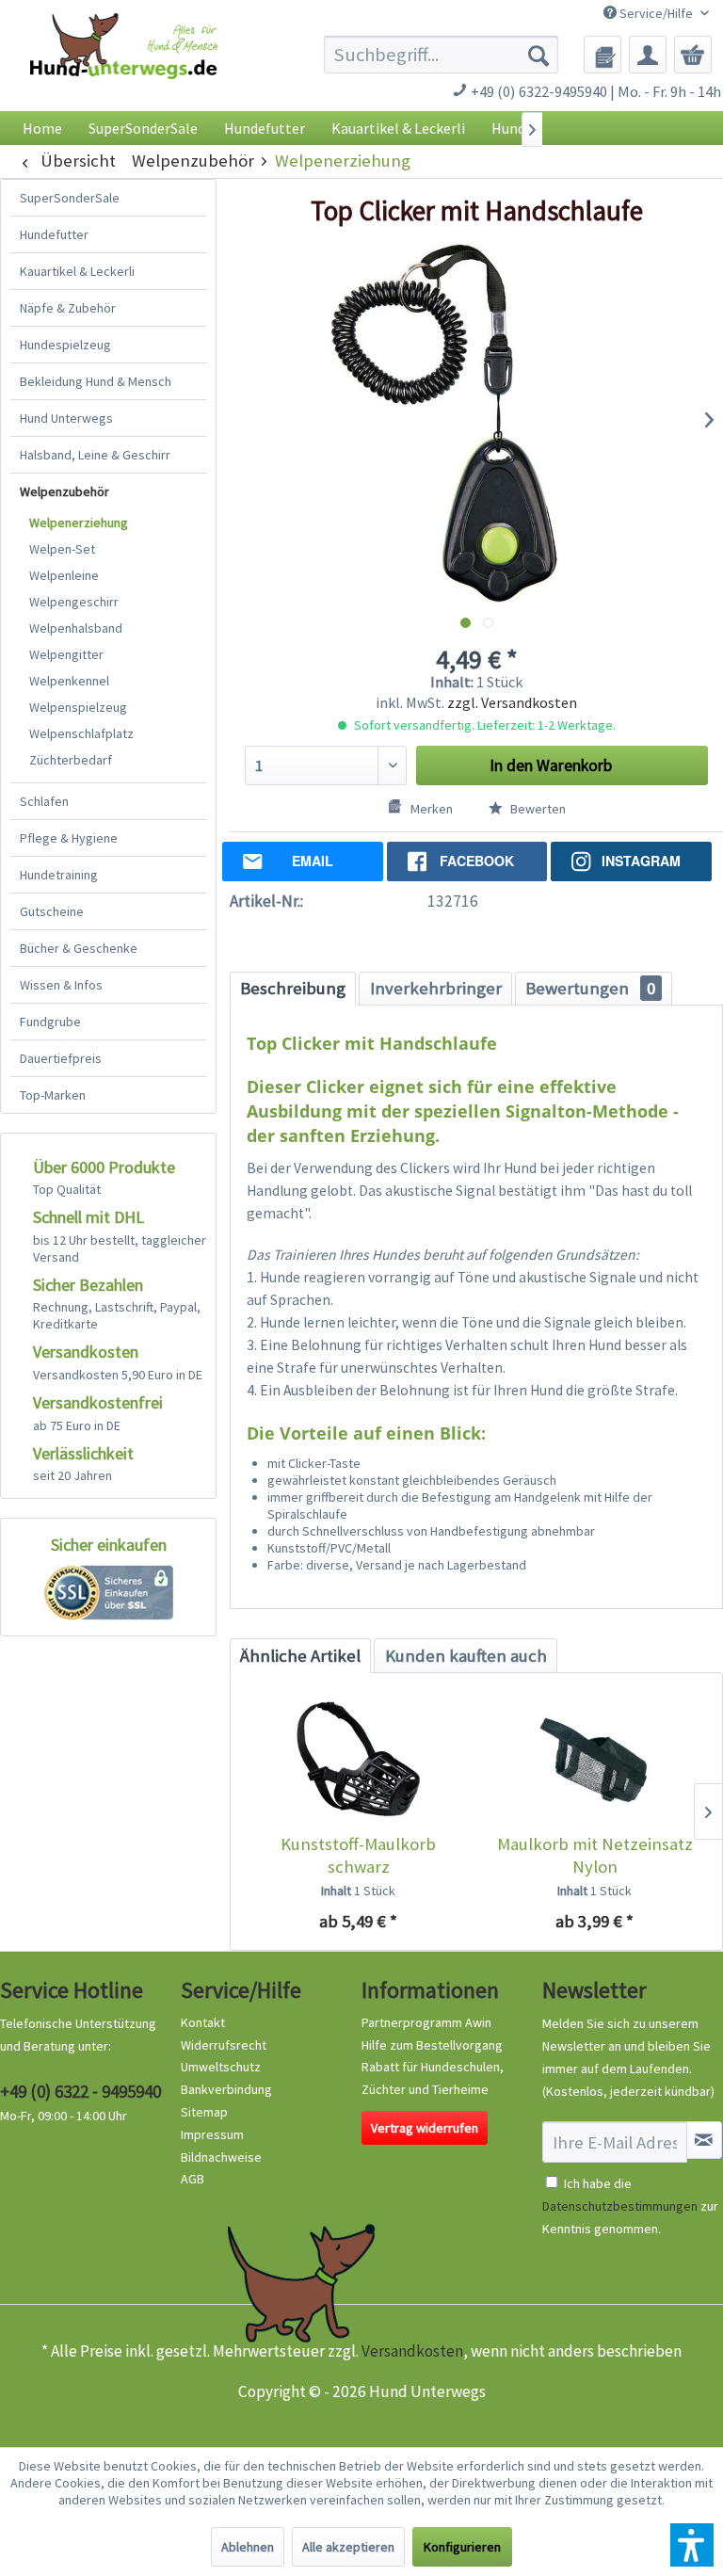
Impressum (212, 2134)
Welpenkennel (69, 681)
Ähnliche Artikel (300, 1656)
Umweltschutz (221, 2067)
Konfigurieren (462, 2547)
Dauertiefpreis (61, 1058)
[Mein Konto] (648, 55)
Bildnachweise (221, 2157)
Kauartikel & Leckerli (77, 271)
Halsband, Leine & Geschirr (95, 455)
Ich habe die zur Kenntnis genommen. (630, 2206)
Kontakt (203, 2022)
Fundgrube (50, 1022)
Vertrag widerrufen (425, 2128)
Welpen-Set (62, 549)
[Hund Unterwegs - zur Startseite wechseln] (124, 67)
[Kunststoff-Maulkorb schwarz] (358, 1758)
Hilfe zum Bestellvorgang (432, 2045)
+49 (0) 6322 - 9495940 (80, 2091)
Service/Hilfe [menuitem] (656, 13)
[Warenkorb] (693, 55)
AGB (193, 2179)
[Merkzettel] (602, 55)
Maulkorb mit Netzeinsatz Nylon (595, 1855)
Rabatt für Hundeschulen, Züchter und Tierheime (433, 2078)
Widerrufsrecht (224, 2045)
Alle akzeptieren (348, 2547)
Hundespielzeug (65, 345)
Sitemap (204, 2112)
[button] (692, 2545)
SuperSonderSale (70, 198)
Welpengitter (66, 654)
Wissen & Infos (61, 985)
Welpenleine (64, 575)
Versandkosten (412, 2351)
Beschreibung (293, 988)
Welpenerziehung (79, 523)
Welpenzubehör (64, 491)
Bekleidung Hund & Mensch (96, 381)
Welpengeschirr (74, 602)
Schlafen (44, 801)
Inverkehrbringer (436, 988)
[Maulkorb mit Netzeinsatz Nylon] (594, 1758)
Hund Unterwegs (66, 418)
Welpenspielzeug (78, 707)
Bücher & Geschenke (79, 948)
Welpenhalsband (76, 628)
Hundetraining (59, 875)
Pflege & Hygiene (69, 838)
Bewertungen (590, 988)
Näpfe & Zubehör (68, 308)
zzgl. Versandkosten (512, 702)
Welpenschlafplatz (81, 733)
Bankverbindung (226, 2089)
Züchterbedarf (71, 760)
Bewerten (537, 809)
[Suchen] (538, 55)
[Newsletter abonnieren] (704, 2140)
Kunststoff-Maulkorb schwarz (358, 1855)
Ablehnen (248, 2547)
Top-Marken (53, 1095)
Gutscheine (52, 911)
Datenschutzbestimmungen (620, 2206)
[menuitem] (442, 55)
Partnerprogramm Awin (426, 2022)
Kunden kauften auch (466, 1656)
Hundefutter (54, 234)
